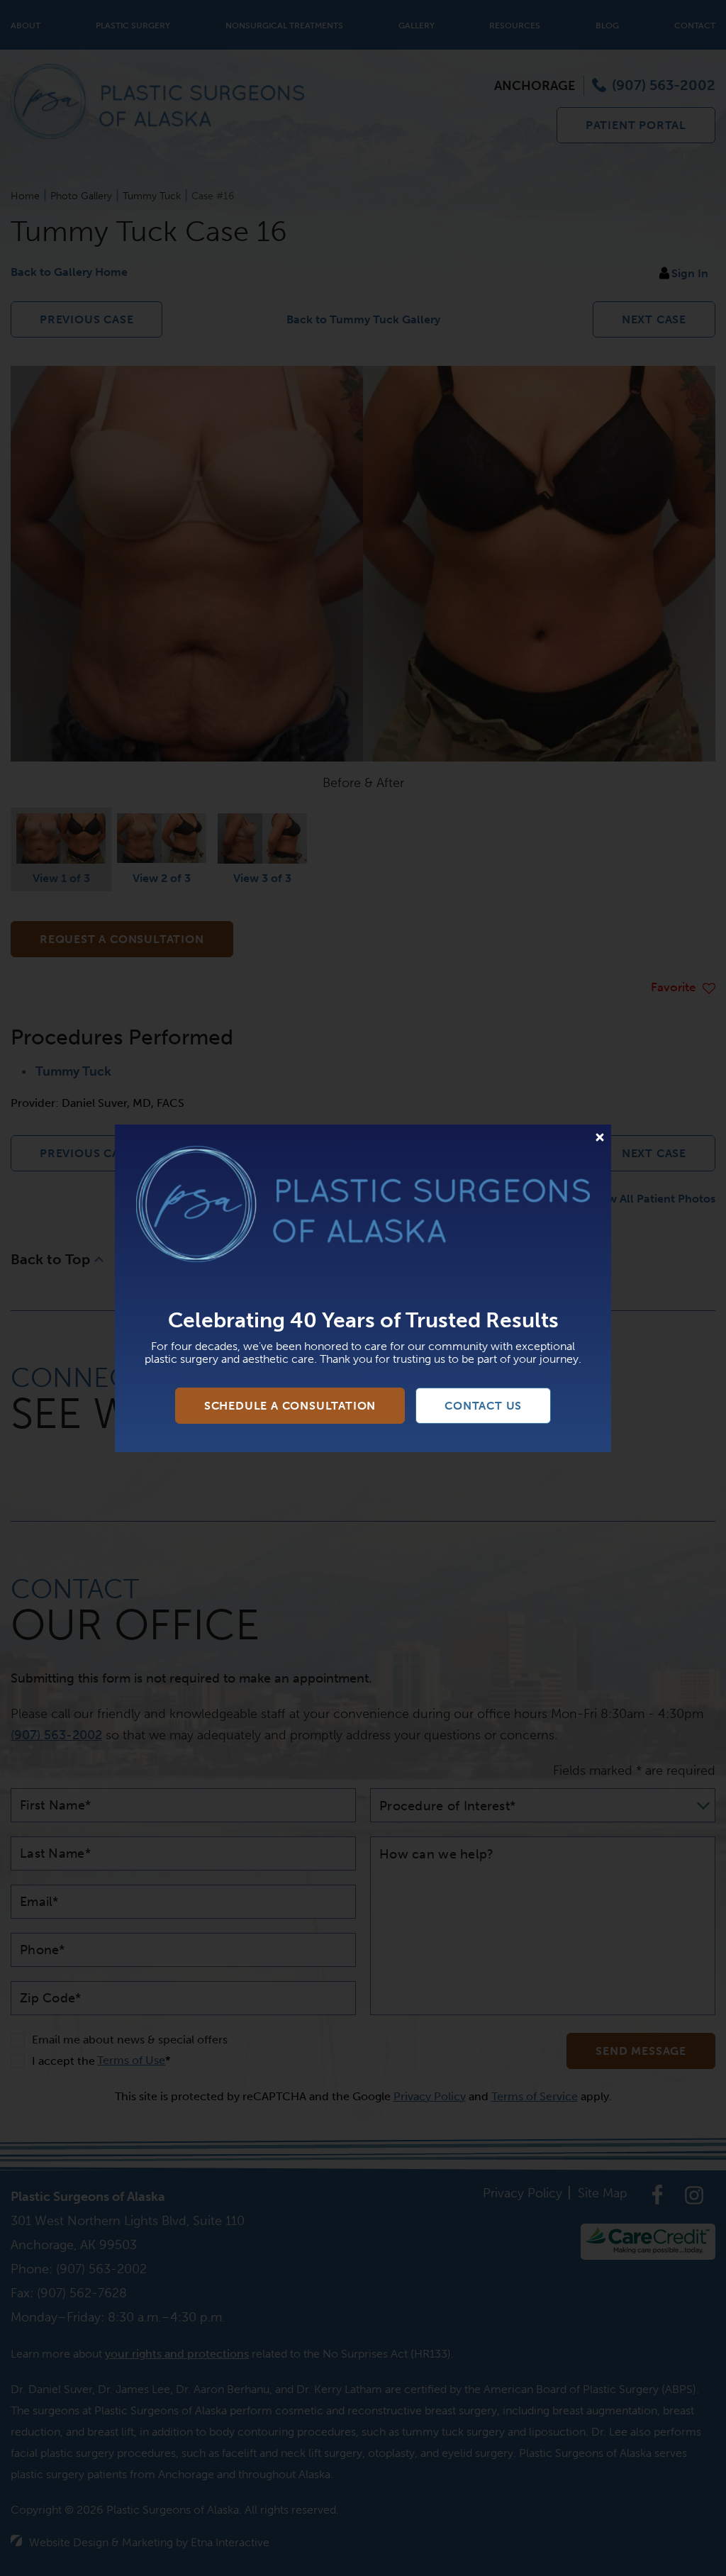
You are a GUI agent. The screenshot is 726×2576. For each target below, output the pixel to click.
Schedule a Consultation (290, 1406)
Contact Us (483, 1406)
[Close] (600, 1137)
